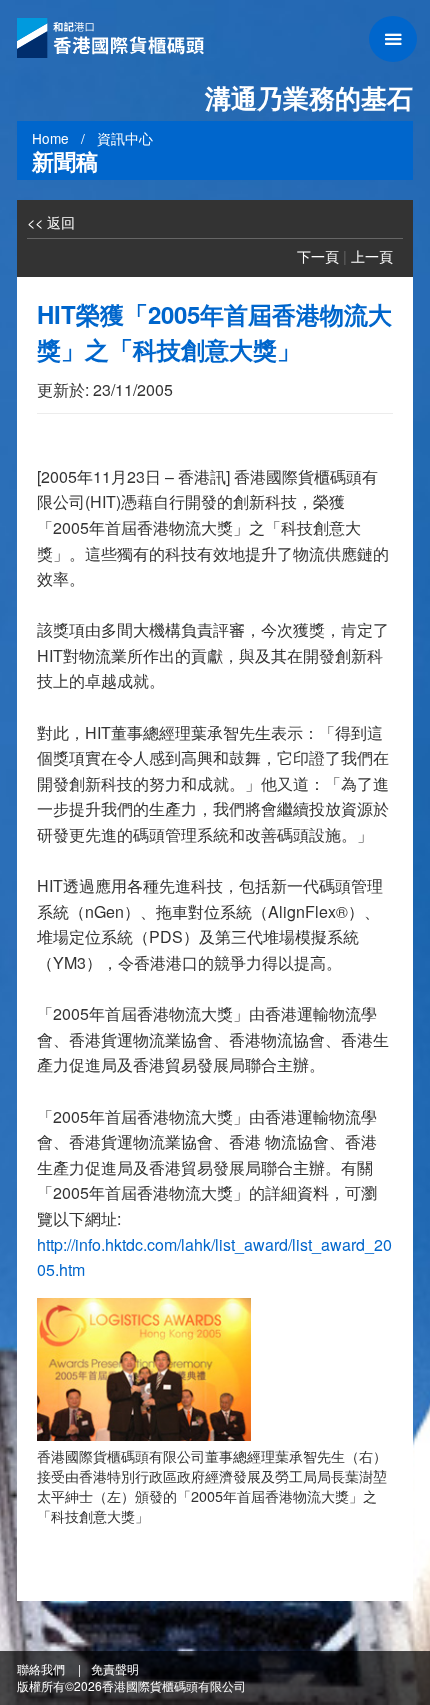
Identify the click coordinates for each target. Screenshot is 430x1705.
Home (50, 138)
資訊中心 (125, 138)
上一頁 (372, 255)
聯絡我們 (41, 1668)
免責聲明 (115, 1668)
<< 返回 (51, 221)
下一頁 (318, 255)
